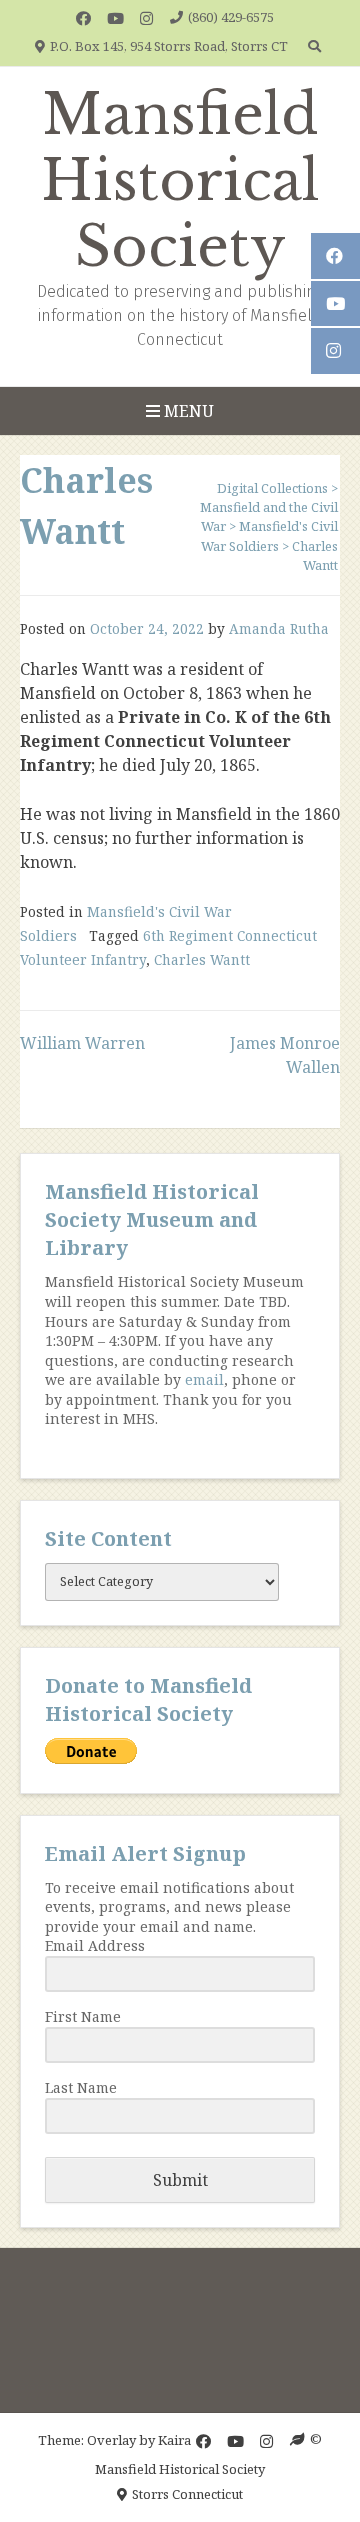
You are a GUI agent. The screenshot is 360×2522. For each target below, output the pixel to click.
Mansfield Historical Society (180, 181)
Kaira (174, 2439)
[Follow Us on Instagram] (146, 18)
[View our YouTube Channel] (115, 18)
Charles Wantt (202, 959)
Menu (187, 411)
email (204, 1379)
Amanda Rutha (279, 628)
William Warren (82, 1043)
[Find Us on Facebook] (83, 18)
